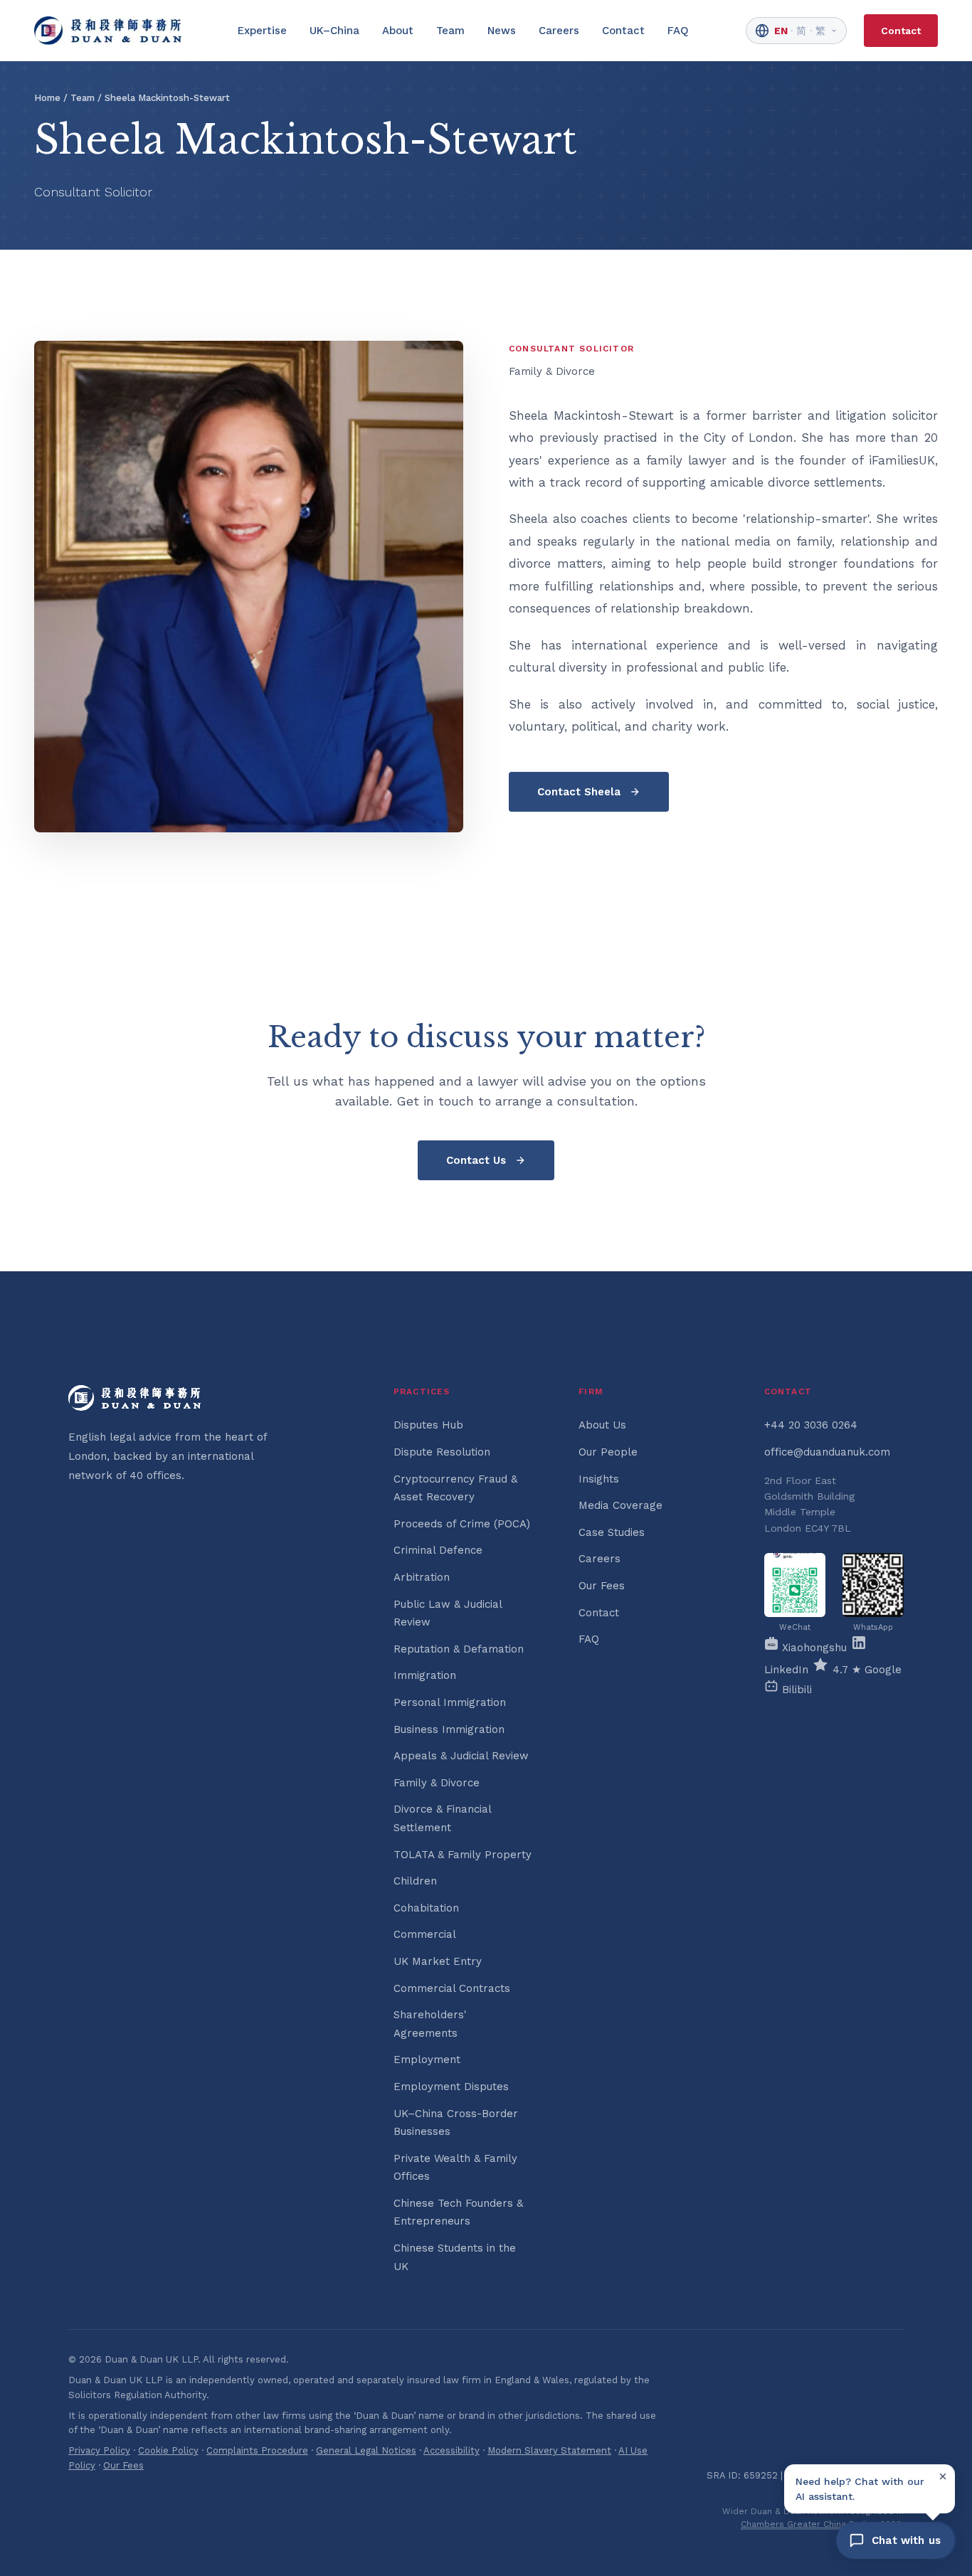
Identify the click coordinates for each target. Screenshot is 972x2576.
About (398, 31)
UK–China (334, 31)
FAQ (678, 31)
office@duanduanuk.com (827, 1452)
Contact (623, 31)
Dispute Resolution (442, 1452)
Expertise (262, 31)
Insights (599, 1479)
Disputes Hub (428, 1425)
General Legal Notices (366, 2450)
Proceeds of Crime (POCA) (462, 1524)
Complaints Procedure (257, 2450)
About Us (602, 1425)
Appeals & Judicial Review (461, 1756)
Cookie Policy (168, 2450)
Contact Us (476, 1160)
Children (415, 1881)
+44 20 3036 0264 (811, 1425)
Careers (559, 31)
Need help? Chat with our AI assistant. (860, 2488)
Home (47, 98)
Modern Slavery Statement (549, 2450)
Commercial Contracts (452, 1988)
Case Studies (612, 1532)
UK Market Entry (438, 1961)
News (502, 31)
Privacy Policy (99, 2450)
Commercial (425, 1934)
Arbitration (422, 1577)
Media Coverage (620, 1505)
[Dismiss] (943, 2476)
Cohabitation (426, 1908)
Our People (608, 1452)
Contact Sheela (579, 792)
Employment (427, 2060)
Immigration (425, 1675)
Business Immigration (449, 1729)
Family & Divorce (437, 1783)
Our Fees (602, 1586)
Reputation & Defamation (459, 1649)
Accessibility (451, 2450)
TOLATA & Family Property (463, 1855)
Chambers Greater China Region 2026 (821, 2524)
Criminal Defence (438, 1550)
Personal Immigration (450, 1702)
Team (450, 31)
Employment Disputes (451, 2087)
